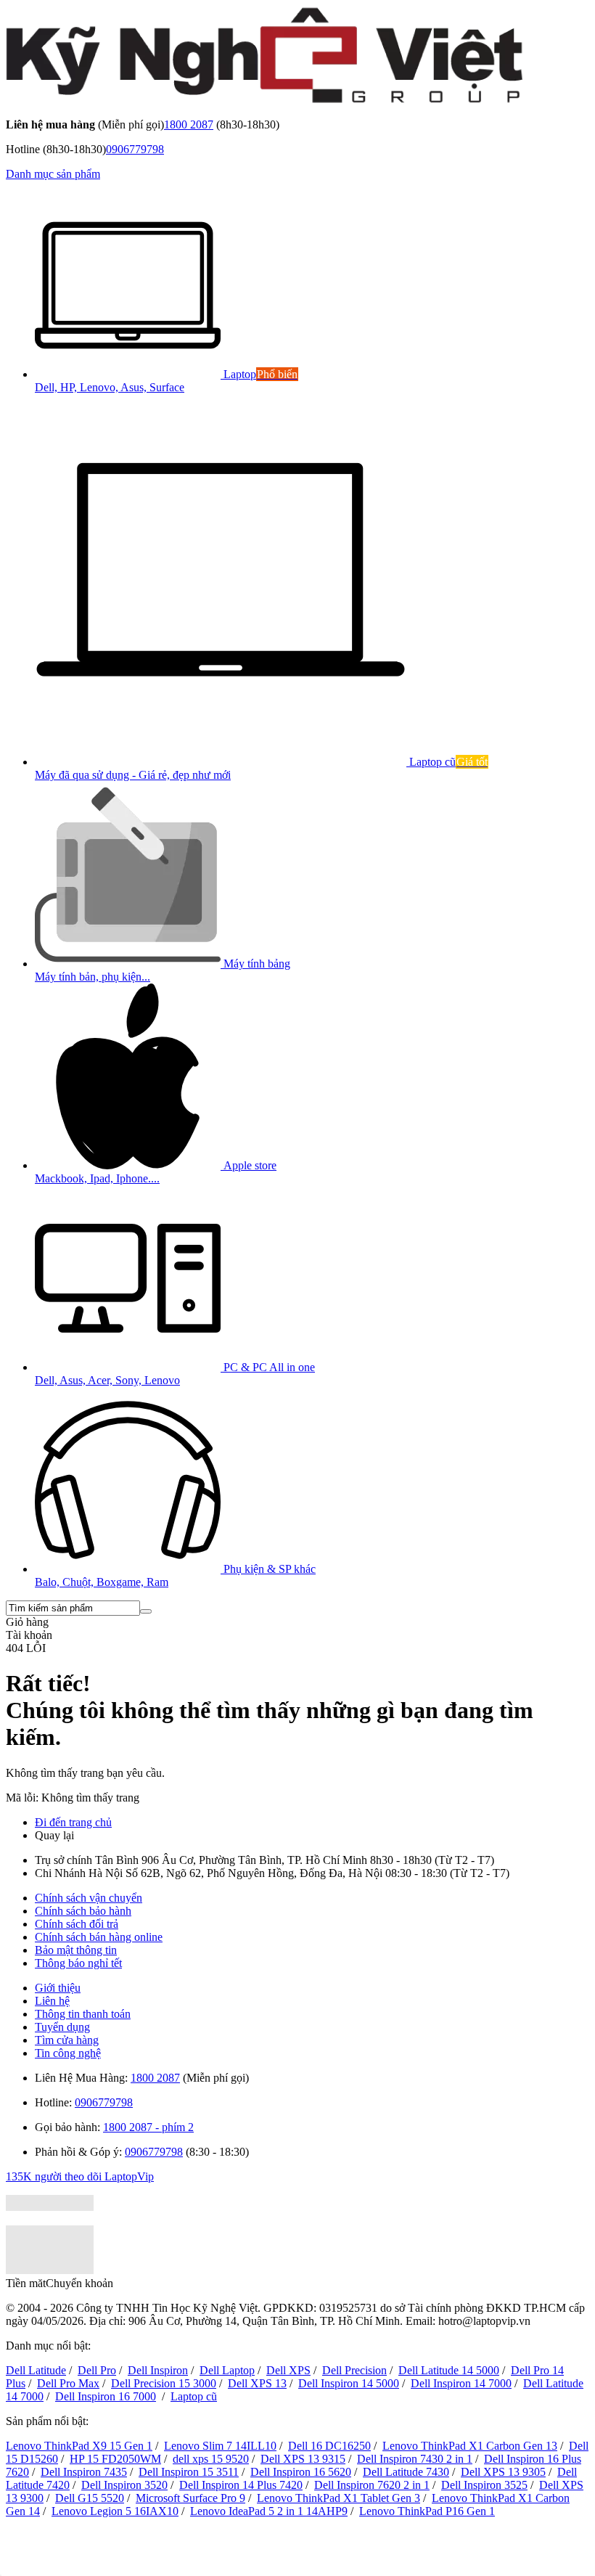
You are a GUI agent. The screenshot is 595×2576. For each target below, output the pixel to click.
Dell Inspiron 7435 (84, 2472)
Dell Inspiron (158, 2370)
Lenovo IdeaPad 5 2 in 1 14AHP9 (269, 2511)
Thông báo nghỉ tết (78, 1963)
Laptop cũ (194, 2396)
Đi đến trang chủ (73, 1822)
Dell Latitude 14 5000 (449, 2370)
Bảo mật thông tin (76, 1950)
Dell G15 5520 (90, 2498)
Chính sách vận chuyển (89, 1898)
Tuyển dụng (62, 2027)
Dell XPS (288, 2370)
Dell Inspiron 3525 (484, 2485)
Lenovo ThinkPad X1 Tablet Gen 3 (338, 2498)
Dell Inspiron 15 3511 (189, 2472)
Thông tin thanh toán (83, 2014)
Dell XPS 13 (257, 2383)
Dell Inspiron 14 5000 (349, 2383)
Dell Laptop (227, 2370)
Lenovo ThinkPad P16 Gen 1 (427, 2511)
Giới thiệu (58, 1988)
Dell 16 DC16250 (329, 2446)
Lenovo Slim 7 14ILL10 (220, 2446)
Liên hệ (52, 2001)
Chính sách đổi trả (77, 1924)
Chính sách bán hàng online (99, 1937)
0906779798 (135, 149)
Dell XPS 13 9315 (303, 2459)
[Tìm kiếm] (146, 1611)
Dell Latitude (36, 2370)
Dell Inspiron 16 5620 (301, 2472)
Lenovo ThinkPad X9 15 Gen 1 (79, 2446)
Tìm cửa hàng (67, 2040)
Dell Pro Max (68, 2383)
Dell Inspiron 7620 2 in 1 (372, 2485)
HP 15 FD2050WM (115, 2459)
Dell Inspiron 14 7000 (461, 2383)
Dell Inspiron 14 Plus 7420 (241, 2485)
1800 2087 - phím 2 (148, 2127)
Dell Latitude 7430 (406, 2472)
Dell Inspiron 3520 (124, 2485)
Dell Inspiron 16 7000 (106, 2396)
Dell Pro (97, 2370)
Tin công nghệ (68, 2053)
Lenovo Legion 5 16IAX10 (115, 2511)
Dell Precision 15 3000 (164, 2383)
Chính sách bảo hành (83, 1911)
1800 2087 (189, 124)
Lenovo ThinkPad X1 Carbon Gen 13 (470, 2446)
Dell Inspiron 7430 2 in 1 (415, 2459)
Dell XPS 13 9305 (503, 2472)
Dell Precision (354, 2370)
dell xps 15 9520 (211, 2459)
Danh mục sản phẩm (53, 174)
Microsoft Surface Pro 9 (190, 2498)
